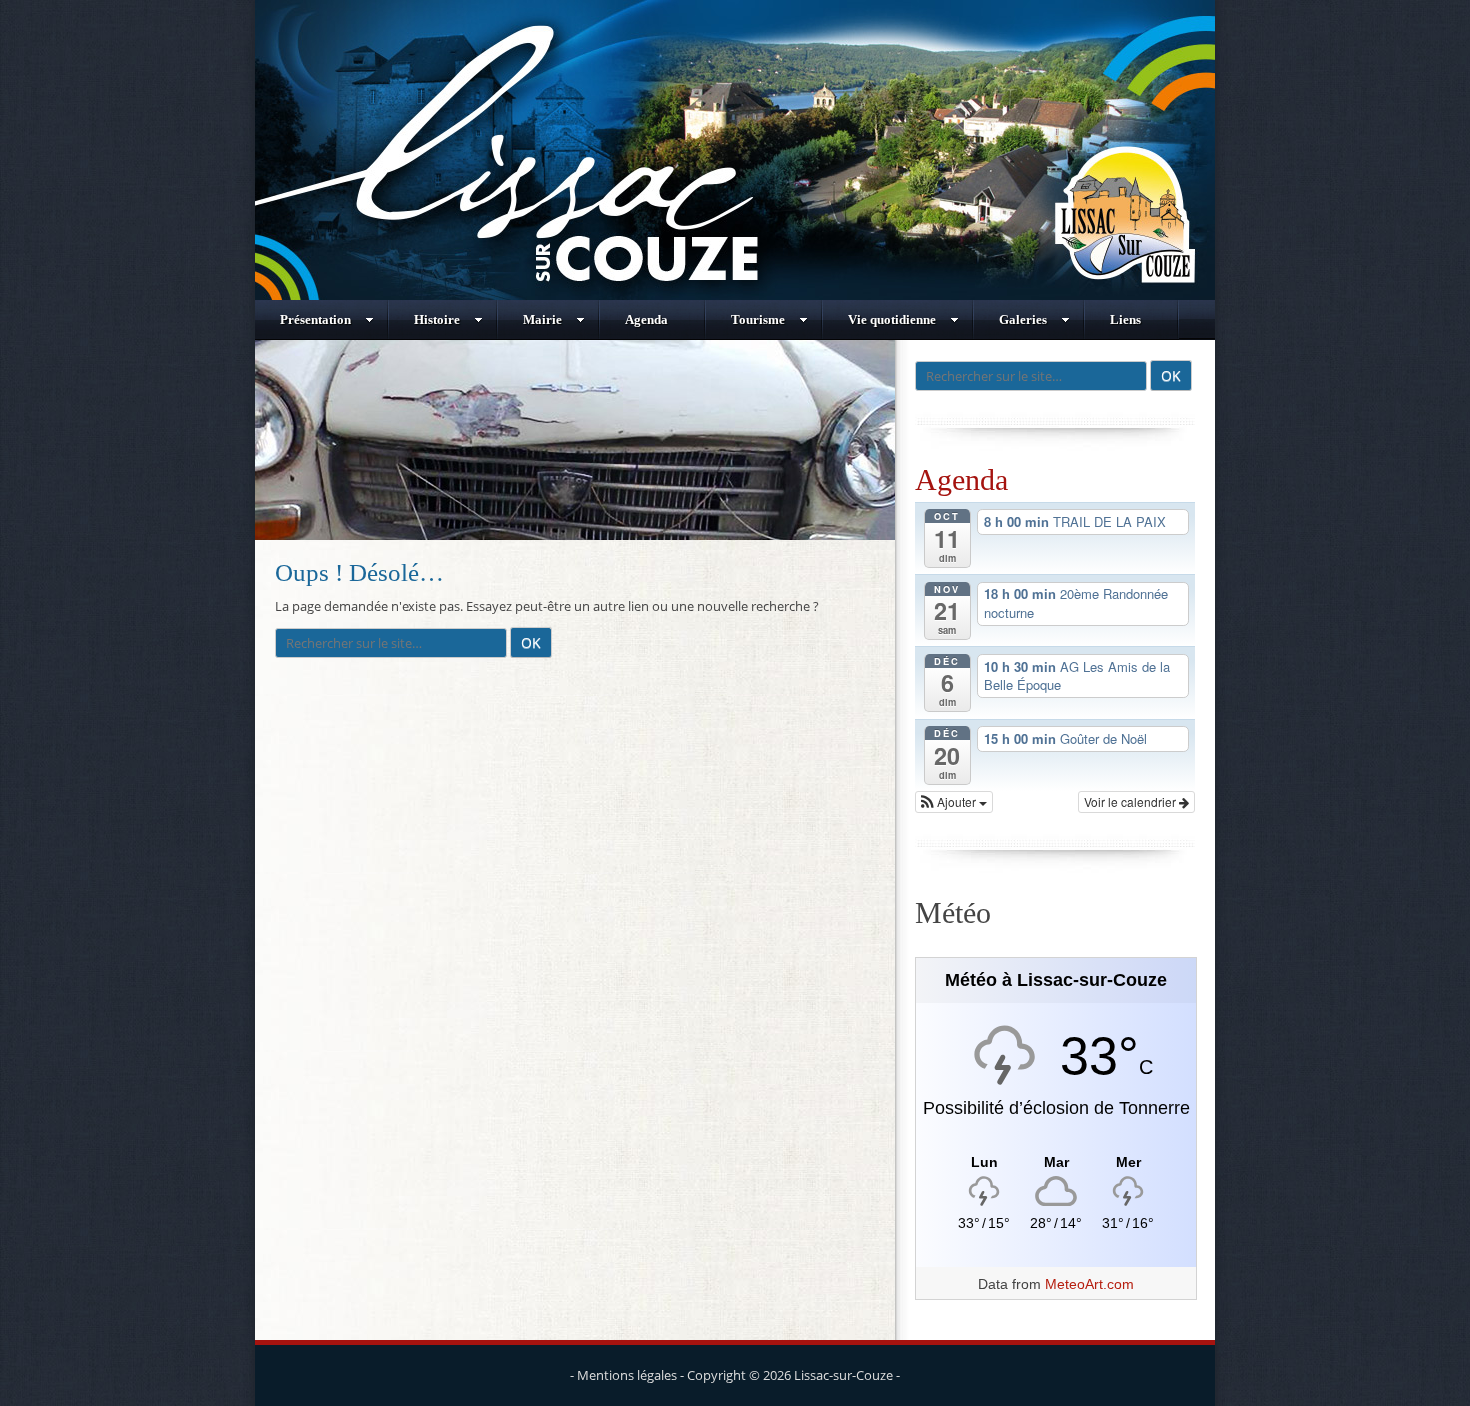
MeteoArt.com (1089, 1284)
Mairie (542, 319)
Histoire (437, 319)
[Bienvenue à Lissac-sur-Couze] (735, 295)
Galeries (1023, 319)
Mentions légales (627, 1375)
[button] (954, 802)
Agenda (646, 319)
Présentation (315, 319)
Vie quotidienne (892, 319)
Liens (1125, 319)
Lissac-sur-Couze (843, 1375)
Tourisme (758, 319)
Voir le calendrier (1131, 801)
